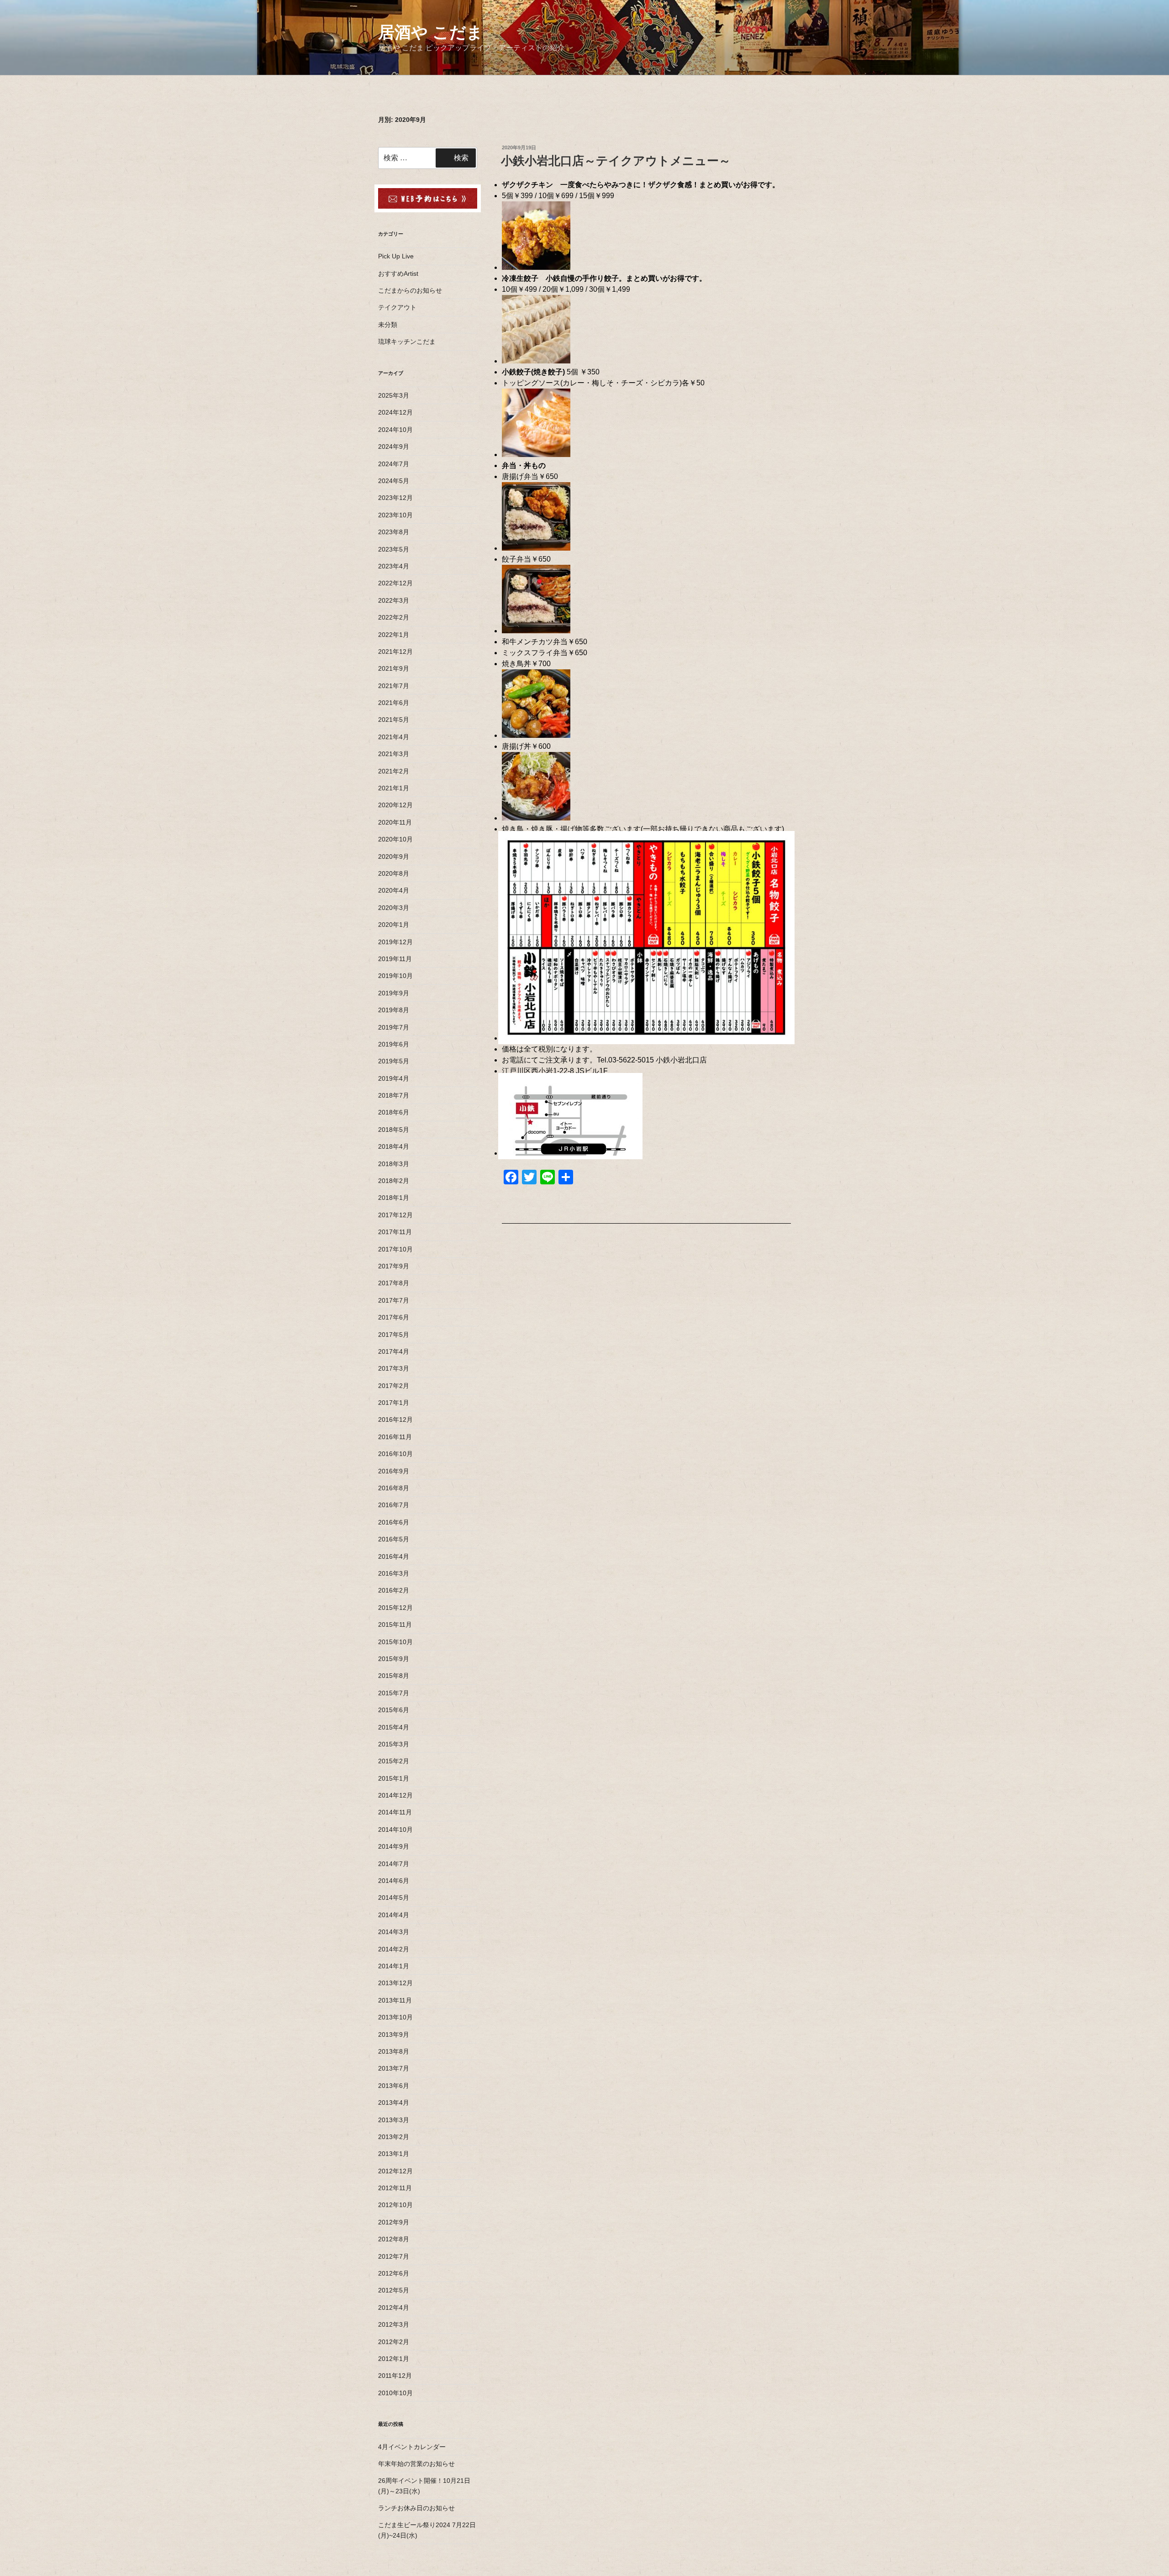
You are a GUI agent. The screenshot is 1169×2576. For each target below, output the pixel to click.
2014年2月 (394, 1949)
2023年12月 (395, 498)
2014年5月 (394, 1898)
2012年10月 (395, 2205)
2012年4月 (394, 2308)
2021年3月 (394, 754)
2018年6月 (394, 1112)
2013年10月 (395, 2017)
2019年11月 (395, 959)
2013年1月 (394, 2154)
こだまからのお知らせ (410, 290)
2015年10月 (395, 1642)
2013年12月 (395, 1983)
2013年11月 (395, 2000)
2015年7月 (394, 1693)
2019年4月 (394, 1078)
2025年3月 (394, 395)
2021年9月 (394, 668)
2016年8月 (394, 1488)
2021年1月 (394, 788)
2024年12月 (395, 412)
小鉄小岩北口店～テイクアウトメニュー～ (616, 161)
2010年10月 (395, 2393)
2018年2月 (394, 1181)
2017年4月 (394, 1351)
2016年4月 (394, 1556)
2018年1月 (394, 1198)
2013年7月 (394, 2068)
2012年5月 (394, 2290)
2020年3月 (394, 908)
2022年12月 (395, 583)
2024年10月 (395, 430)
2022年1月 (394, 635)
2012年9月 (394, 2222)
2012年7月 (394, 2256)
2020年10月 (395, 839)
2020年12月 (395, 805)
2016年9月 (394, 1471)
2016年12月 (395, 1419)
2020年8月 (394, 873)
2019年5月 (394, 1061)
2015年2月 (394, 1761)
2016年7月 (394, 1505)
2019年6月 (394, 1044)
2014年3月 (394, 1932)
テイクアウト (397, 307)
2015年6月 (394, 1710)
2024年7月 (394, 464)
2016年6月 (394, 1522)
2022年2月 (394, 617)
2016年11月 (395, 1437)
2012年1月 (394, 2359)
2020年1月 (394, 925)
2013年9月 (394, 2035)
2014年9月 (394, 1846)
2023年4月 (394, 566)
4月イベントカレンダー (412, 2447)
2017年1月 (394, 1403)
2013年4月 (394, 2103)
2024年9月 (394, 447)
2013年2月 (394, 2137)
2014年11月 (395, 1812)
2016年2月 (394, 1590)
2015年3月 (394, 1744)
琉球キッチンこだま (407, 342)
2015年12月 (395, 1608)
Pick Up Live (396, 256)
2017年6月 (394, 1317)
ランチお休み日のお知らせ (416, 2508)
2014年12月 (395, 1795)
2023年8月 (394, 532)
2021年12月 (395, 652)
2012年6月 (394, 2273)
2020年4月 (394, 890)
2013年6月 (394, 2086)
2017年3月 (394, 1368)
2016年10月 (395, 1454)
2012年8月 (394, 2239)
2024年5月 (394, 481)
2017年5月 (394, 1335)
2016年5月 (394, 1539)
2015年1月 (394, 1778)
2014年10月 (395, 1829)
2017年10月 (395, 1249)
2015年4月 (394, 1727)
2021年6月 (394, 703)
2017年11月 (395, 1232)
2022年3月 (394, 600)
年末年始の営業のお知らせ (416, 2464)
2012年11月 (395, 2188)
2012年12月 (395, 2171)
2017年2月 (394, 1386)
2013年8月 (394, 2051)
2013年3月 (394, 2120)
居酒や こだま (431, 32)
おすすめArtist (398, 273)
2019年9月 (394, 993)
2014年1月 (394, 1966)
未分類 (388, 325)
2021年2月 (394, 771)
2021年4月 (394, 737)
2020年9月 (394, 857)
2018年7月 (394, 1095)
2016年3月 (394, 1573)
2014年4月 (394, 1915)
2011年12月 (395, 2376)
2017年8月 (394, 1283)
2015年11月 (395, 1624)
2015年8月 (394, 1676)
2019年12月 (395, 942)
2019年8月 (394, 1010)
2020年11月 (395, 822)
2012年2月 (394, 2342)
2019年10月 (395, 976)
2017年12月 (395, 1215)
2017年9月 (394, 1266)
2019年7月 (394, 1027)
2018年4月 (394, 1146)
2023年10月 (395, 515)
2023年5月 (394, 549)
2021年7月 (394, 686)
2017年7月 (394, 1300)
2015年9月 (394, 1659)
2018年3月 (394, 1164)
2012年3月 (394, 2324)
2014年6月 (394, 1881)
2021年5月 (394, 720)
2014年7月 (394, 1864)
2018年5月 (394, 1130)
